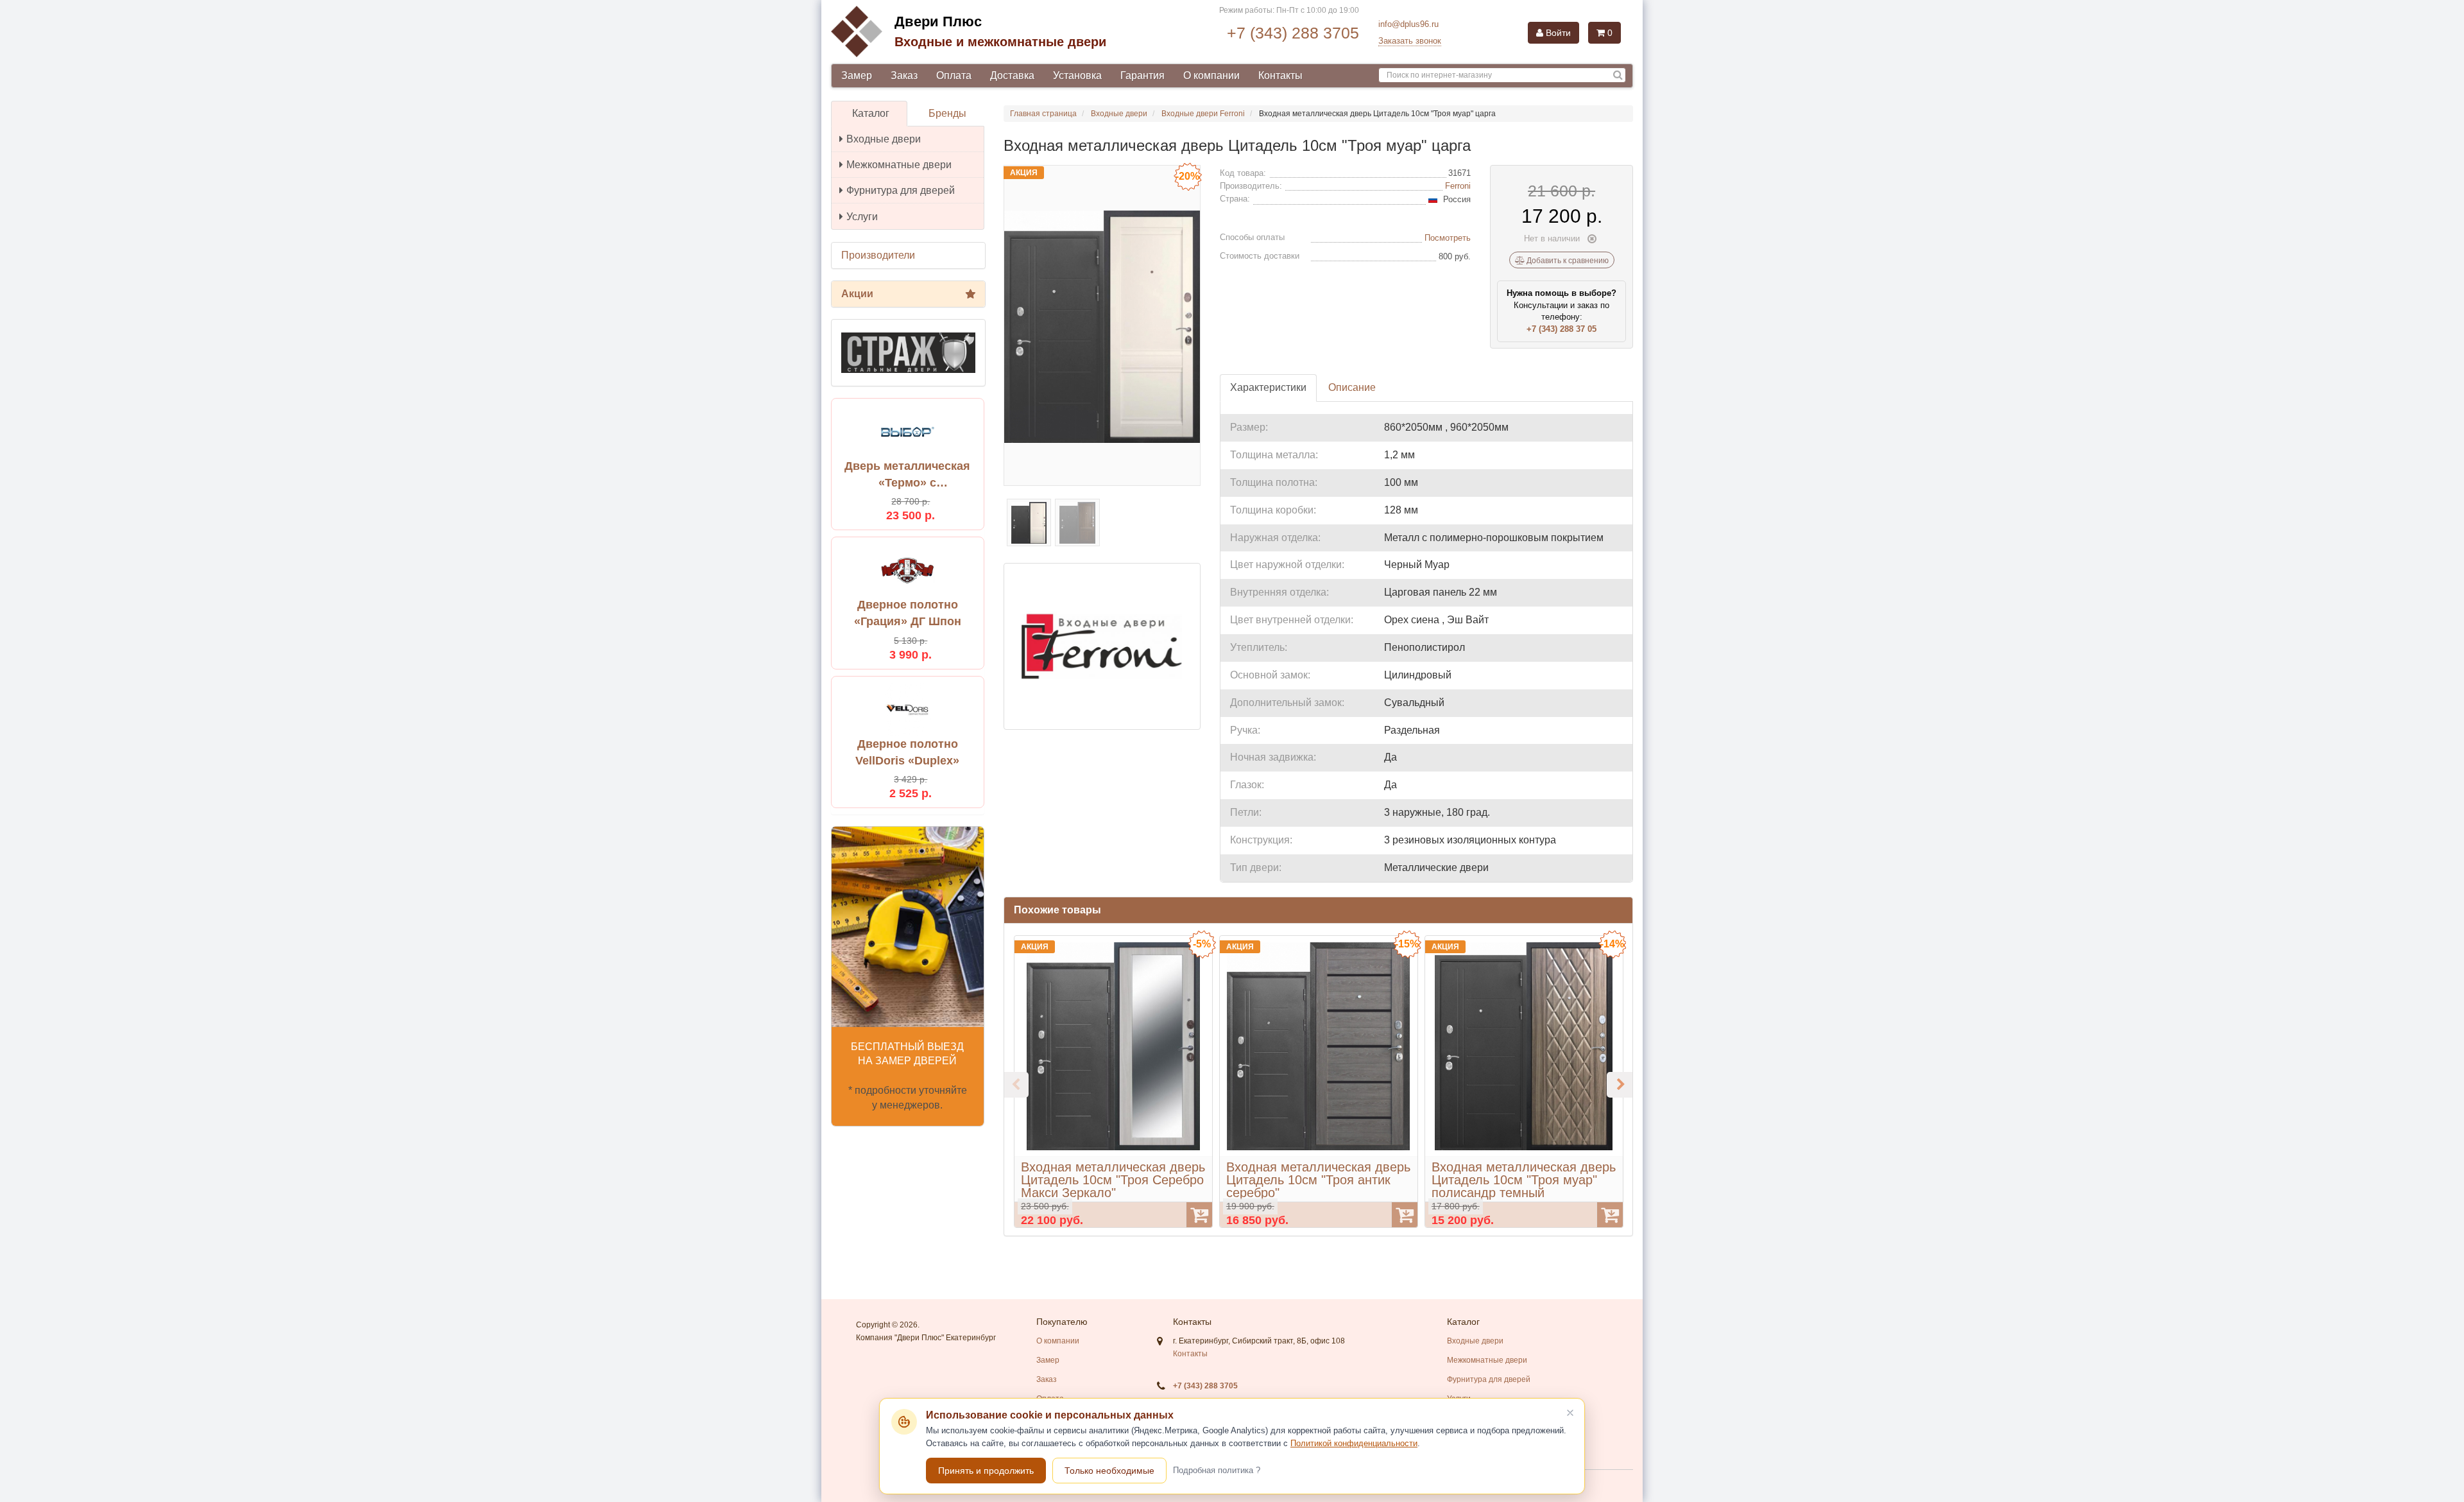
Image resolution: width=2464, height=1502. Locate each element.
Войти (1557, 33)
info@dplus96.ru (1408, 24)
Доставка (1012, 75)
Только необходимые (1109, 1471)
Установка (1077, 75)
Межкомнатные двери (899, 165)
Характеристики (1268, 387)
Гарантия (1142, 75)
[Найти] (1618, 75)
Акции (857, 294)
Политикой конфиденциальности (1354, 1443)
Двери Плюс (938, 22)
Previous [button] (1016, 1085)
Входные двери (884, 139)
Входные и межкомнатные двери (1000, 42)
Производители (878, 255)
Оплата (954, 75)
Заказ (904, 75)
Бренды (947, 113)
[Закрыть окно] (1570, 1413)
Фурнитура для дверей (901, 190)
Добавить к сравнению (1567, 261)
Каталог (871, 113)
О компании (1211, 75)
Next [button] (1620, 1085)
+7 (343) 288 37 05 (1561, 329)
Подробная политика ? (1217, 1470)
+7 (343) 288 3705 (1293, 33)
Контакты (1280, 75)
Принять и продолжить (986, 1471)
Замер (857, 75)
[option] (1113, 1082)
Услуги (862, 217)
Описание (1352, 387)
